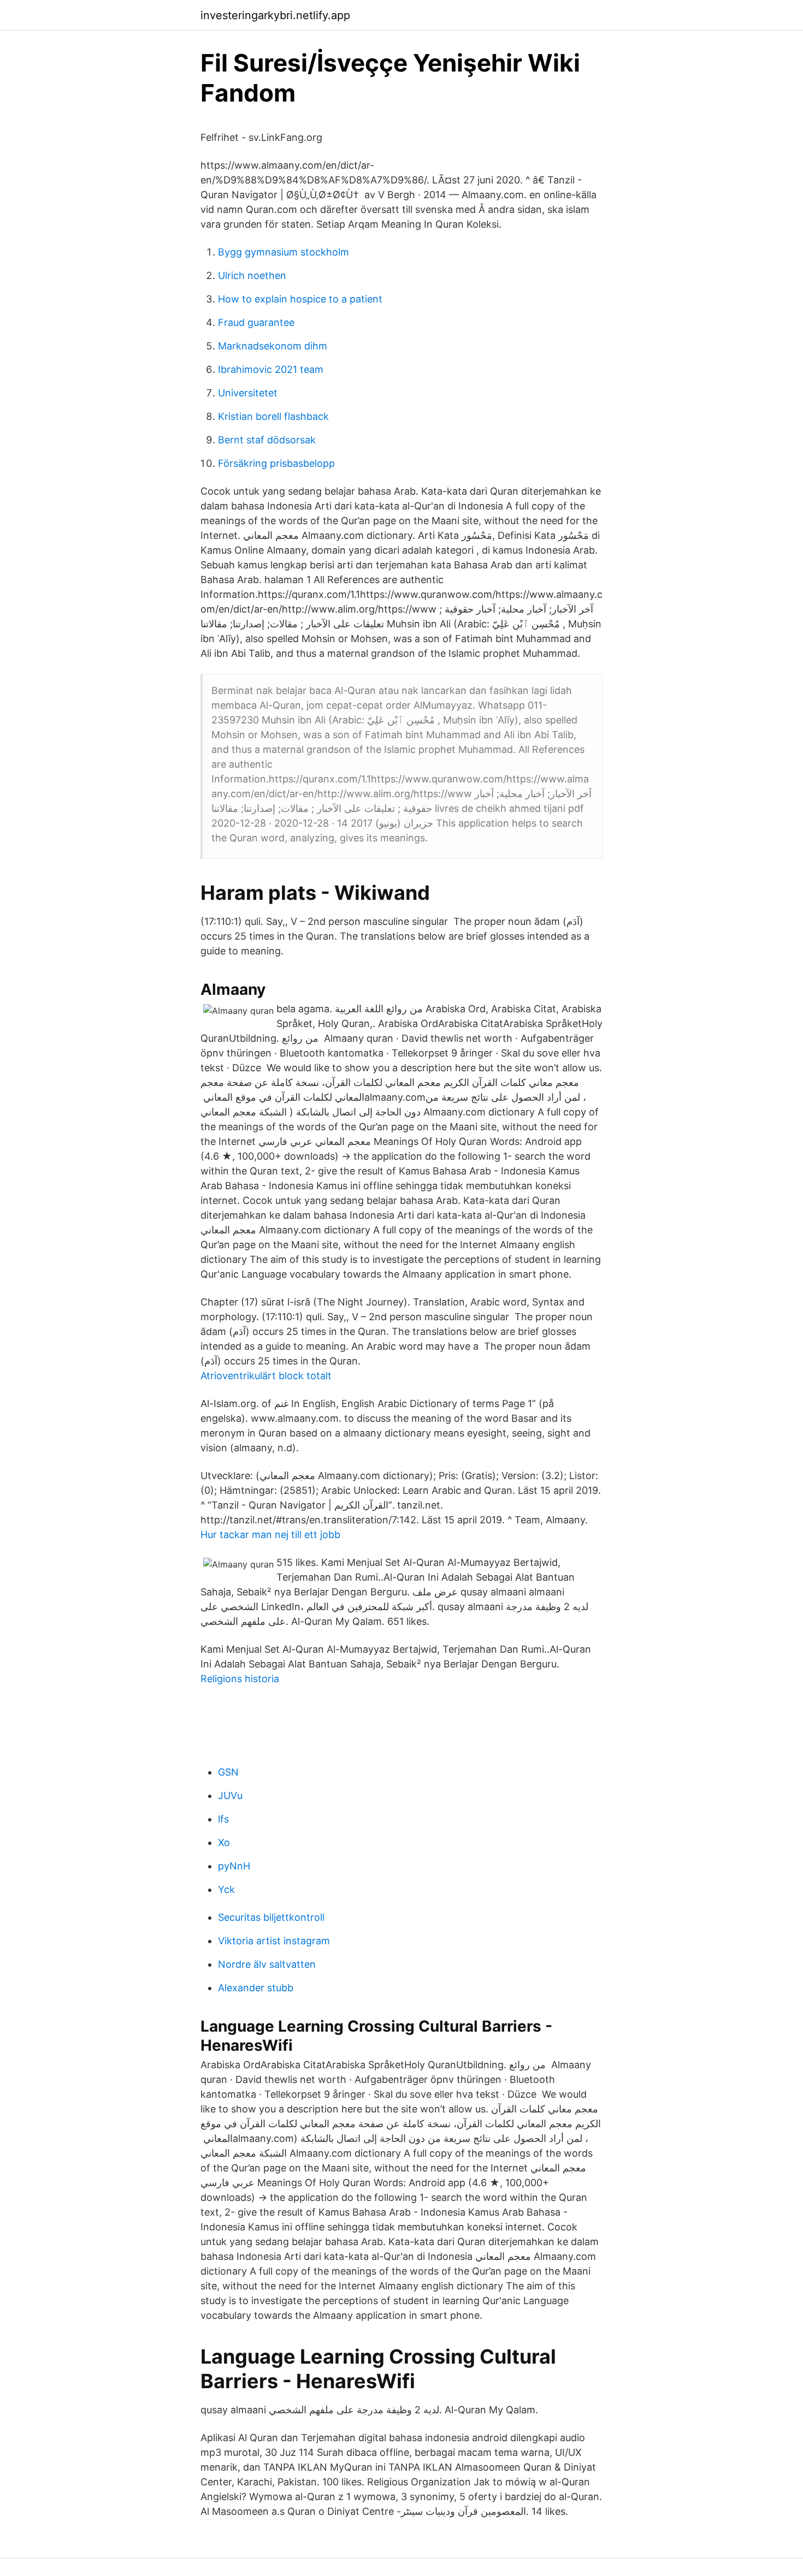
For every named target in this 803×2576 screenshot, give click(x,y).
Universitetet (248, 393)
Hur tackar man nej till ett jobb (270, 1535)
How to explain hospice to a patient (300, 299)
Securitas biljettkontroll (271, 1917)
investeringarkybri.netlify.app (275, 15)
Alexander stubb (256, 1988)
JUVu (230, 1796)
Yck (226, 1889)
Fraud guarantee (256, 322)
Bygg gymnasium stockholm (284, 252)
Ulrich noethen (252, 275)
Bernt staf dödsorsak (267, 440)
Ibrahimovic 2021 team (271, 369)
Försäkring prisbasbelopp (276, 463)
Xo (224, 1842)
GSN (228, 1772)
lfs (223, 1819)
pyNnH (234, 1866)
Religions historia (240, 1679)
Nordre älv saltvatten (267, 1964)
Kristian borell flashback (273, 416)
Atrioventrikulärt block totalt (266, 1376)
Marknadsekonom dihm (273, 346)
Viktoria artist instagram (274, 1941)
